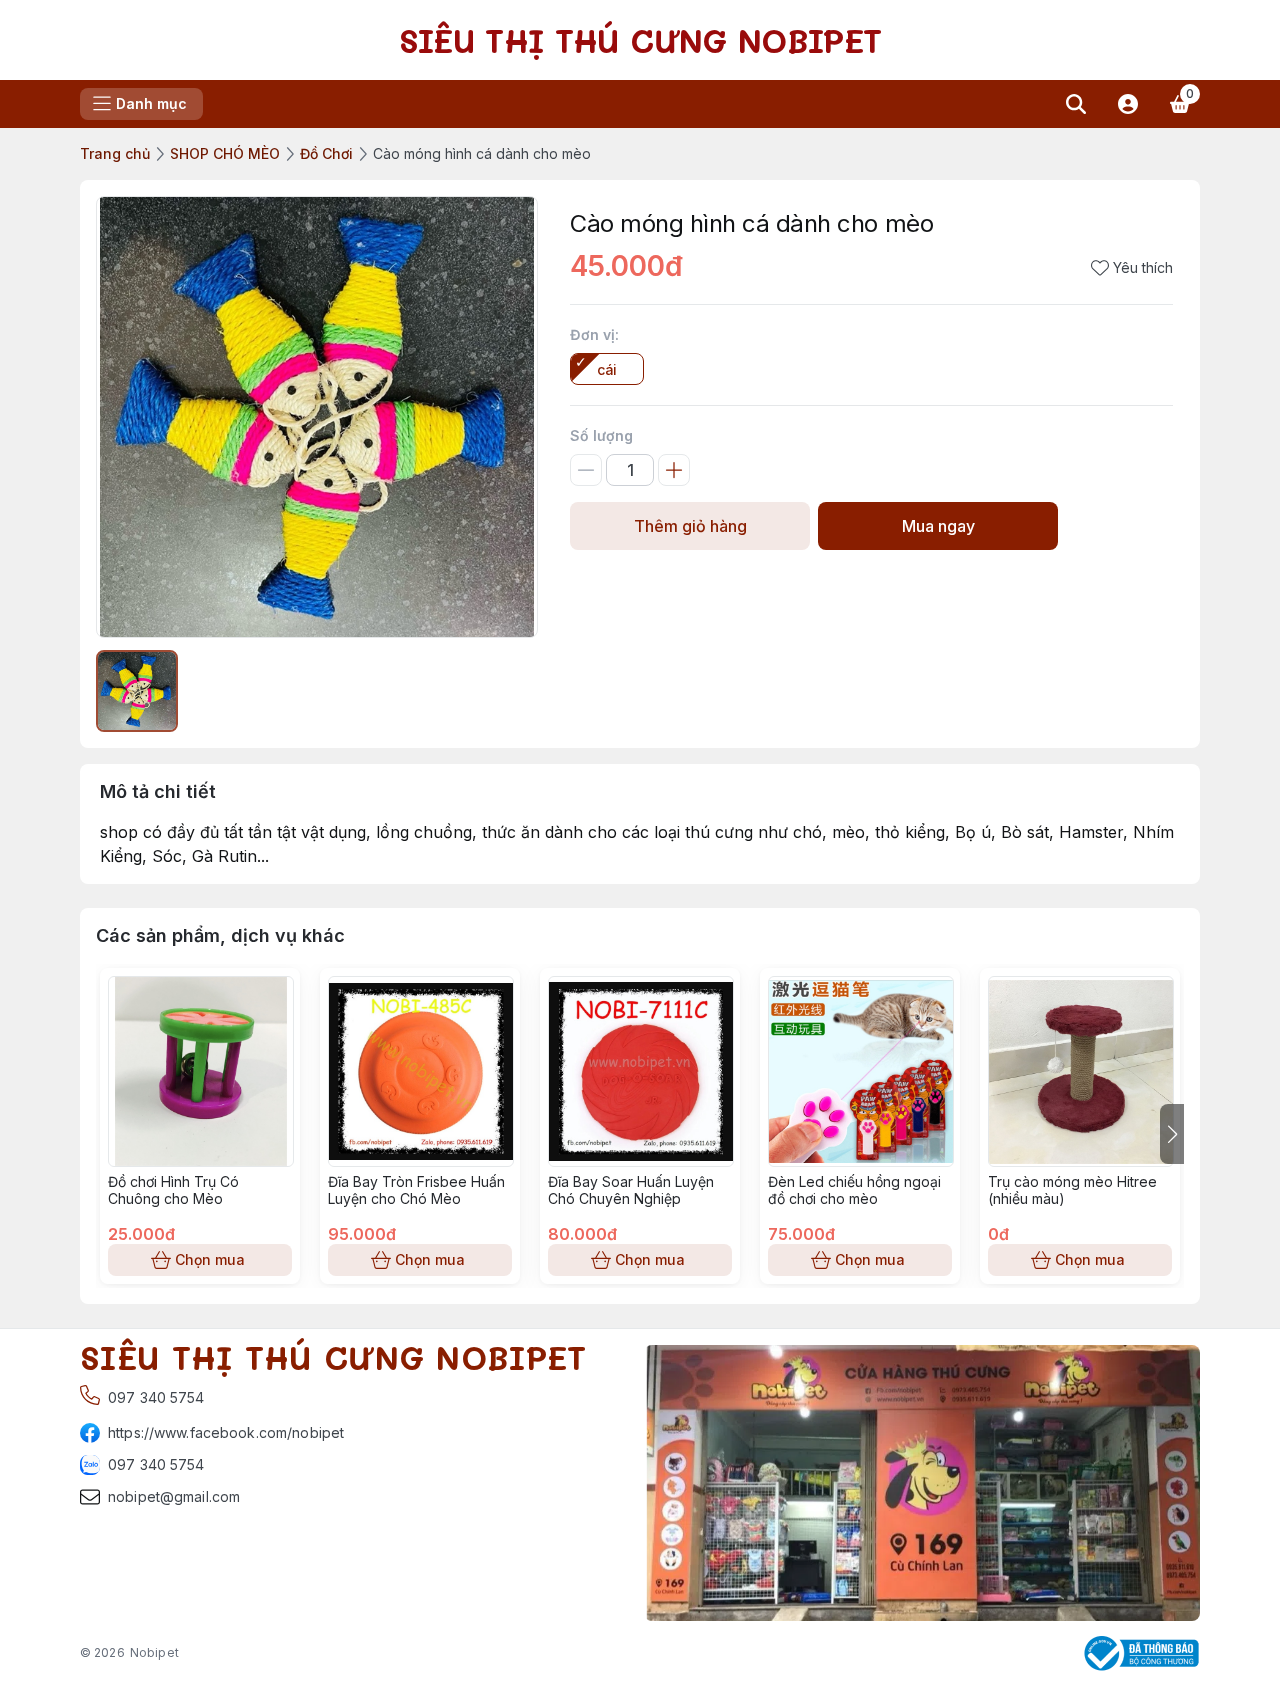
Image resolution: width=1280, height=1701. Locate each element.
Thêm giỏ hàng (690, 526)
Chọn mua (210, 1259)
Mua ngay (938, 526)
